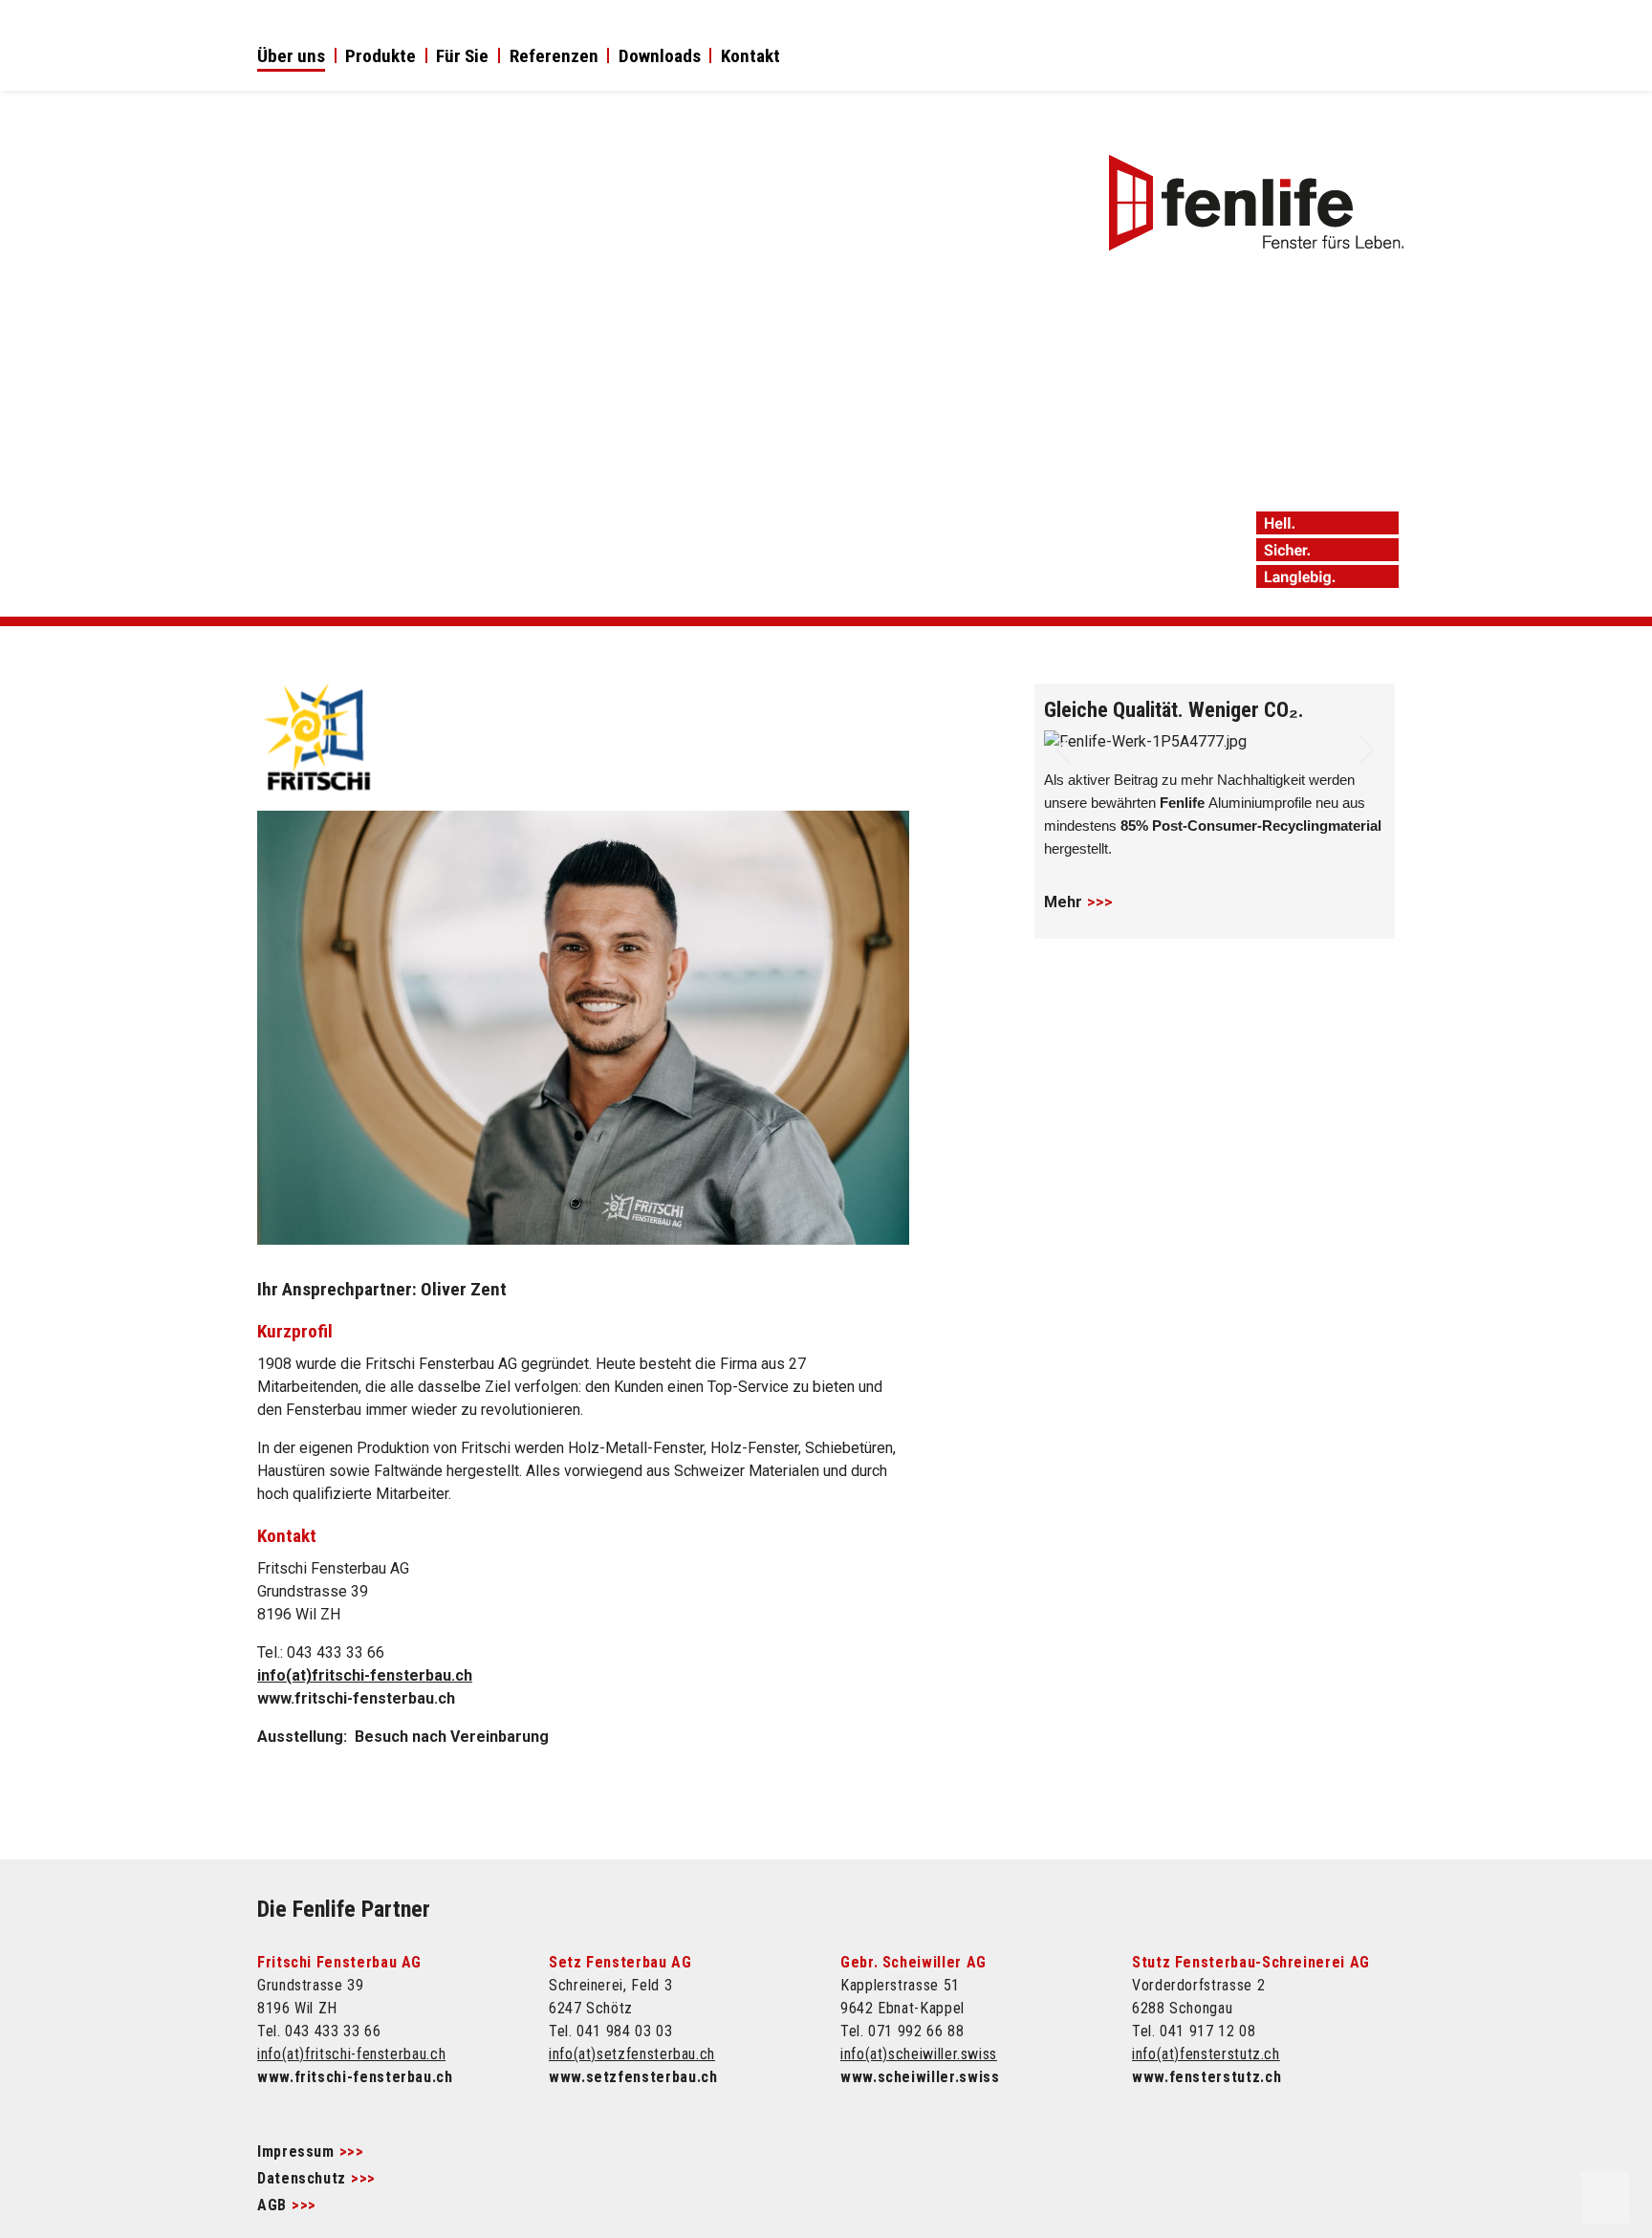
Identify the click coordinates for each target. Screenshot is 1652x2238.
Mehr (1063, 902)
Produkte (380, 57)
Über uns (291, 57)
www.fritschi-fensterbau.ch (356, 1698)
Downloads (660, 57)
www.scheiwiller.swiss (920, 2077)
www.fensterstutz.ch (1206, 2077)
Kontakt (750, 57)
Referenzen (554, 57)
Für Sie (462, 57)
